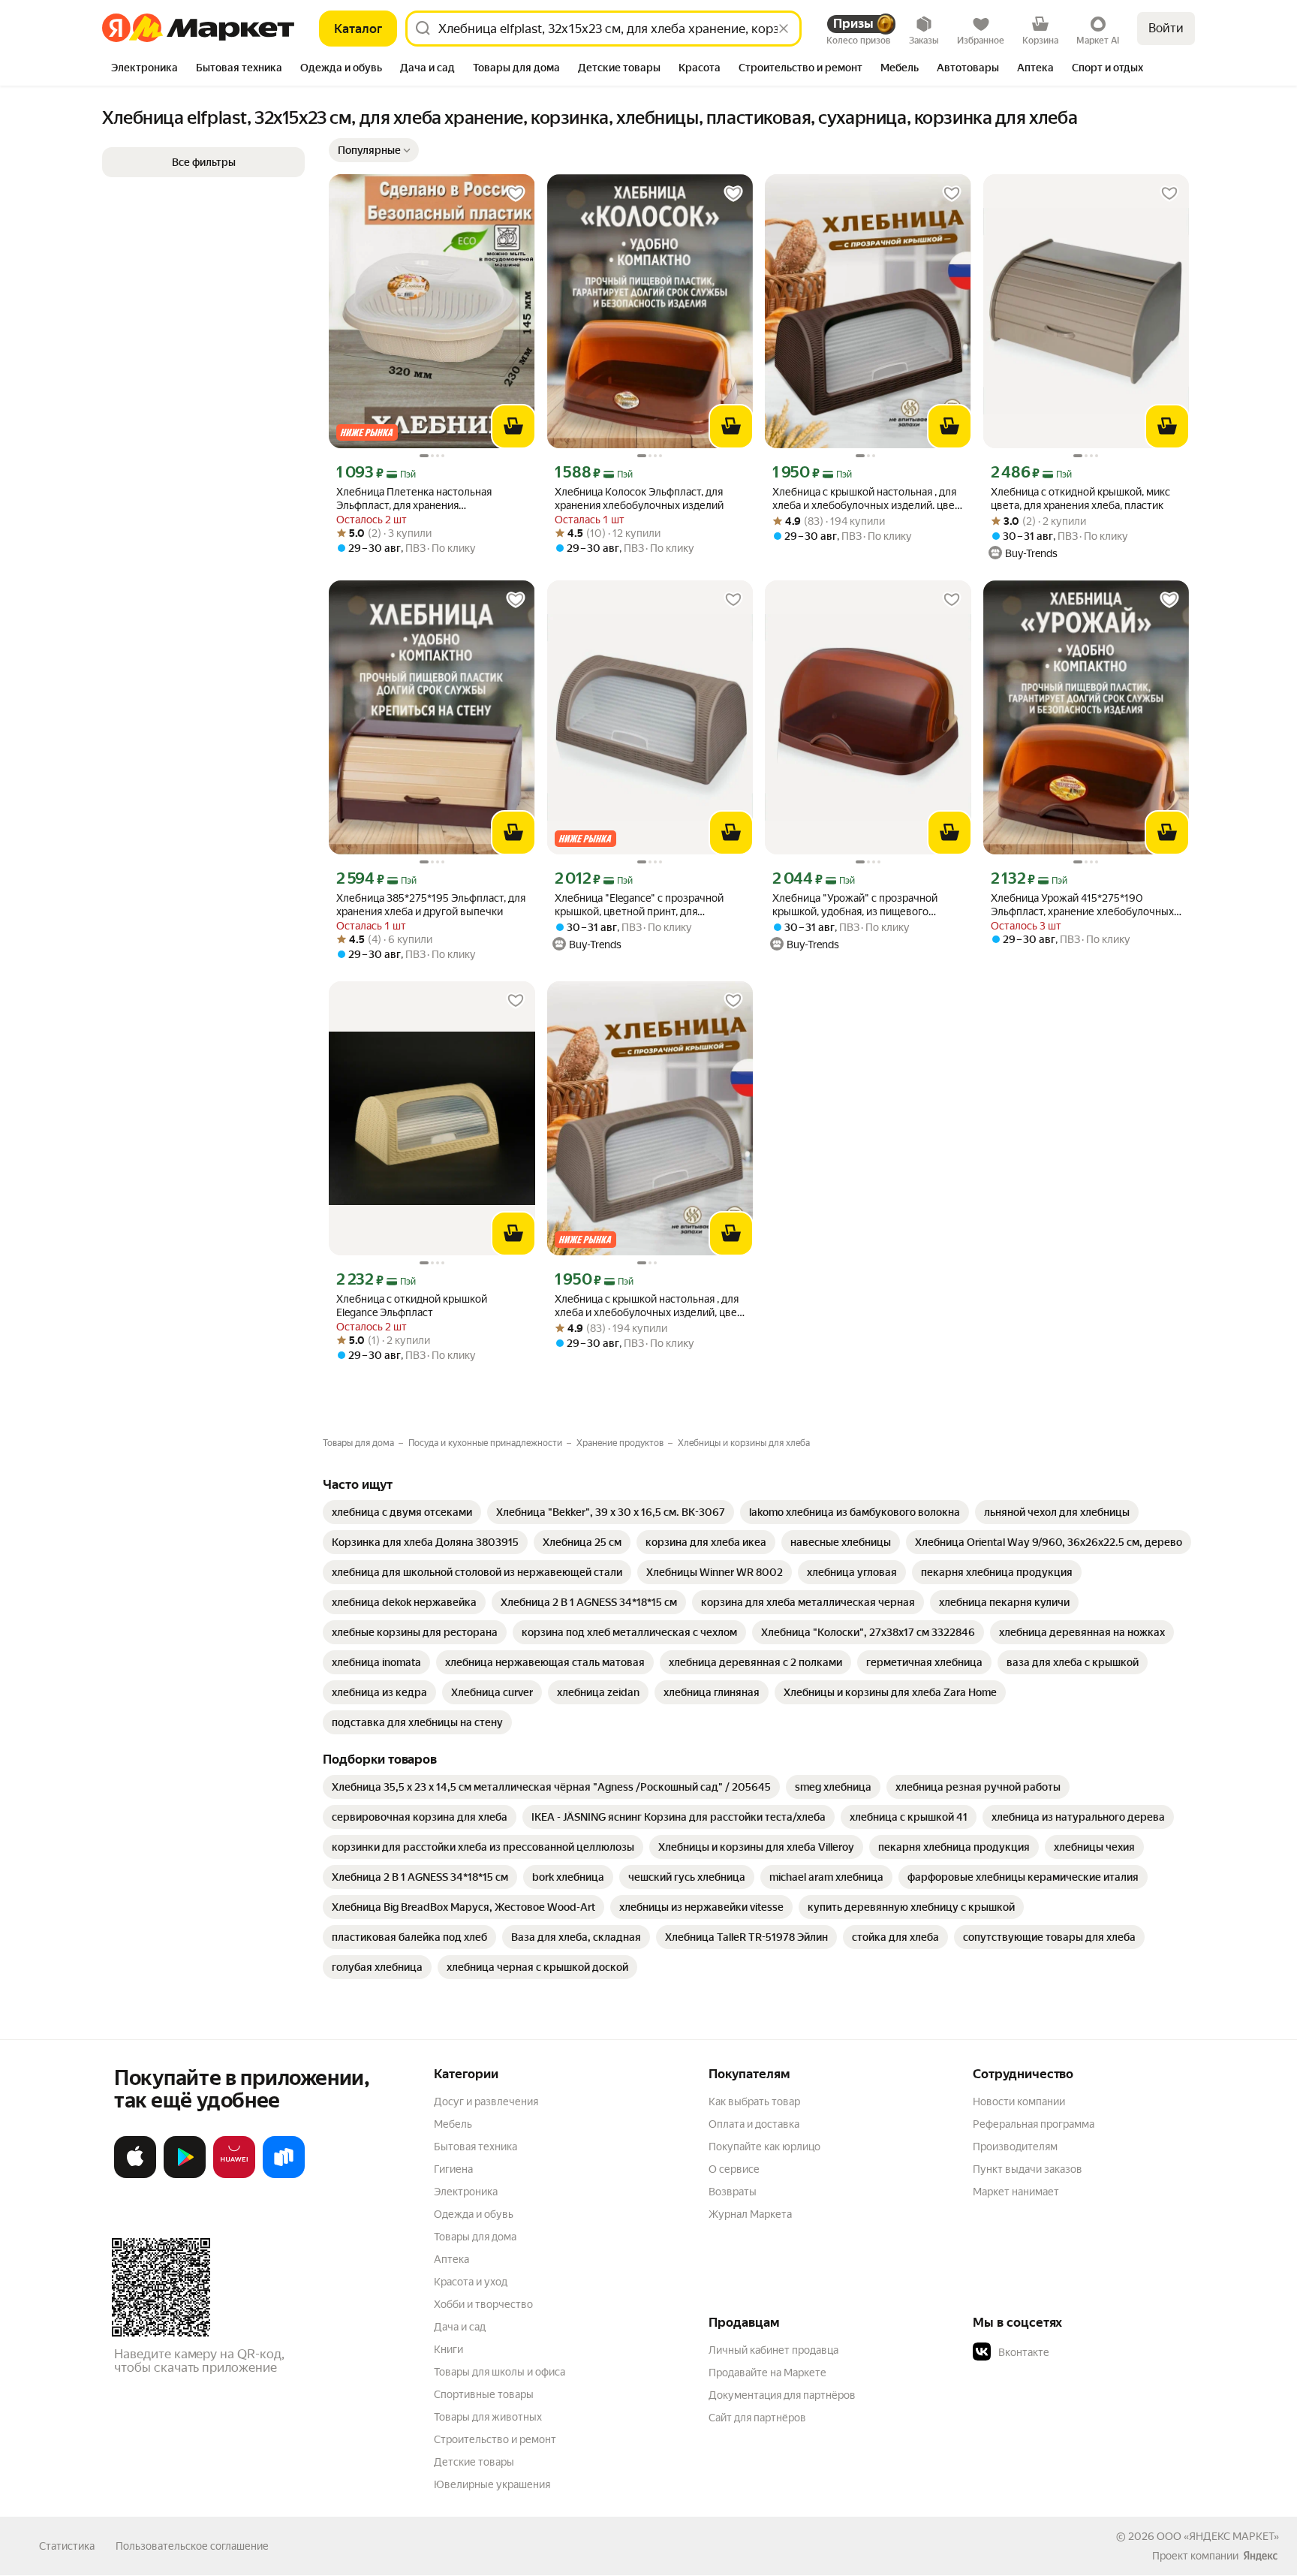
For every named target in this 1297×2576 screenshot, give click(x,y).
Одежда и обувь (474, 2214)
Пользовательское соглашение (192, 2546)
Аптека (451, 2259)
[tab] (144, 69)
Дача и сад (460, 2327)
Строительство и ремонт (495, 2439)
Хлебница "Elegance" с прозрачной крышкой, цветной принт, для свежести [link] (639, 905)
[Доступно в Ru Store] (284, 2175)
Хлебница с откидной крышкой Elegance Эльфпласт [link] (412, 1306)
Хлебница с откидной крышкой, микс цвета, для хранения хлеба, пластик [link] (1080, 499)
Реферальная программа (1034, 2124)
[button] (374, 150)
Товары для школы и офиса (500, 2372)
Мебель (453, 2124)
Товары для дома (475, 2237)
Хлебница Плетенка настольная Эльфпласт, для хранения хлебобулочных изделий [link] (414, 499)
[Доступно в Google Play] (185, 2175)
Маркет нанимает (1016, 2192)
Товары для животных (488, 2417)
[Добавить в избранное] (516, 194)
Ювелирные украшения (492, 2484)
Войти (1166, 28)
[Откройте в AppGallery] (234, 2175)
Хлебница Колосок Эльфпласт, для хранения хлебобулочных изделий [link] (639, 499)
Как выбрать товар (754, 2101)
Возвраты (733, 2192)
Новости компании (1019, 2101)
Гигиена (453, 2169)
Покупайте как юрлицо (764, 2147)
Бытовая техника (475, 2147)
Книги (448, 2349)
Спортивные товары (484, 2394)
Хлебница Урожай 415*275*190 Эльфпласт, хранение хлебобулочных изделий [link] (1082, 905)
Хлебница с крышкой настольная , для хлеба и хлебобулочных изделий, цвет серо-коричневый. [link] (648, 1306)
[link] (402, 1512)
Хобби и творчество (483, 2304)
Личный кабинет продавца (773, 2350)
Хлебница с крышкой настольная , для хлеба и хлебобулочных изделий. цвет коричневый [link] (866, 499)
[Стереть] (784, 29)
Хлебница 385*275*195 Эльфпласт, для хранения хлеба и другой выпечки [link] (431, 905)
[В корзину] (513, 426)
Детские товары (474, 2462)
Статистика (67, 2546)
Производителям (1015, 2147)
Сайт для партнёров (757, 2418)
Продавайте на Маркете (767, 2373)
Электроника (466, 2192)
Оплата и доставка (754, 2124)
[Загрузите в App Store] (135, 2175)
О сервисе (734, 2169)
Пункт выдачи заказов (1028, 2169)
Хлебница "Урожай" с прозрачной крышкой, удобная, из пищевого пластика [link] (855, 905)
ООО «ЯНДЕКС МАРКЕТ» (1218, 2536)
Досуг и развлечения (486, 2101)
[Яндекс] (1260, 2556)
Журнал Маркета (750, 2214)
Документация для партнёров (782, 2395)
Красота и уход (471, 2282)
